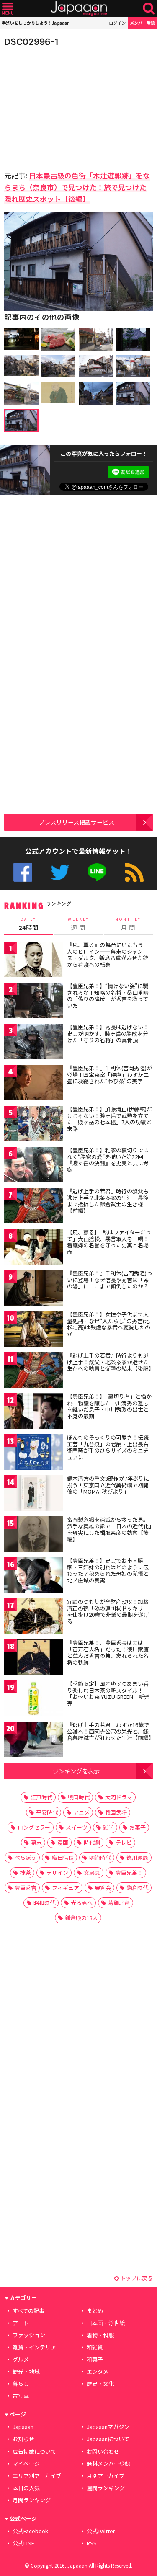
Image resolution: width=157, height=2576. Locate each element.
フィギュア (66, 1888)
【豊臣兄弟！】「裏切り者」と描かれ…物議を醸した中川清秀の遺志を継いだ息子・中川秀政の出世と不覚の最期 (109, 1406)
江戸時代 (41, 1797)
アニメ (81, 1812)
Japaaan (79, 9)
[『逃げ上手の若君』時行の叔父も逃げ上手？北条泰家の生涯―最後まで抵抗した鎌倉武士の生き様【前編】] (33, 1207)
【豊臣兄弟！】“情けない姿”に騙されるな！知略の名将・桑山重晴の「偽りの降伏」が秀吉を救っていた (108, 996)
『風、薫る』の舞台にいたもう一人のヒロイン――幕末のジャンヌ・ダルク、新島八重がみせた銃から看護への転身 (108, 955)
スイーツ (77, 1827)
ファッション (29, 2335)
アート (21, 2323)
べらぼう (26, 1857)
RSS (134, 872)
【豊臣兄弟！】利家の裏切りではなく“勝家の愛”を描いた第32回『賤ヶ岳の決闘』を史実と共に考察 (108, 1160)
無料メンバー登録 (108, 2464)
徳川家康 (137, 1857)
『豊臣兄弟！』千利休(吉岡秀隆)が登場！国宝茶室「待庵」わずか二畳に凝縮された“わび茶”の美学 (109, 1074)
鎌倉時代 (137, 1888)
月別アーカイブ (106, 2476)
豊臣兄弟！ (129, 1873)
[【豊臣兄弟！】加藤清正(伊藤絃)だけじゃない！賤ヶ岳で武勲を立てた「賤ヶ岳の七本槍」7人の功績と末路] (33, 1125)
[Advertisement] (63, 106)
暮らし (21, 2384)
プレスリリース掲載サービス (76, 822)
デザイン (57, 1873)
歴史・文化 (100, 2384)
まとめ (95, 2311)
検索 (149, 9)
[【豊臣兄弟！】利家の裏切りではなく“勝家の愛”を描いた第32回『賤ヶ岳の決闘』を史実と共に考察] (33, 1166)
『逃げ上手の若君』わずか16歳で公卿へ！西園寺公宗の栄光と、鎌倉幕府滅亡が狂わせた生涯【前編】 (111, 1731)
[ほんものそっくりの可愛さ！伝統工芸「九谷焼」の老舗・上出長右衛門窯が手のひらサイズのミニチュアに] (33, 1453)
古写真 (21, 2396)
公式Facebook (23, 872)
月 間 (128, 924)
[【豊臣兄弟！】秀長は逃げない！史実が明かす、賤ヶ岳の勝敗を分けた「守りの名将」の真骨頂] (33, 1043)
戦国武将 (116, 1812)
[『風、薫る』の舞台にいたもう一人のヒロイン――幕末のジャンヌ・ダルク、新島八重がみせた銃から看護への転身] (33, 961)
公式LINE (97, 872)
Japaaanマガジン (108, 2427)
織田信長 (63, 1857)
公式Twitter (60, 872)
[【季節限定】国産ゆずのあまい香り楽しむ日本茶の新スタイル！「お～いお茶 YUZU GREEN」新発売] (33, 1700)
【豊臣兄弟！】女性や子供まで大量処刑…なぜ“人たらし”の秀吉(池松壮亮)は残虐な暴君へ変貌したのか (109, 1324)
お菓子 (138, 1827)
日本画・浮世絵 (106, 2323)
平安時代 (47, 1812)
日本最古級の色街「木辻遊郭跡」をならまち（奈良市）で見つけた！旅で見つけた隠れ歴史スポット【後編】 (77, 187)
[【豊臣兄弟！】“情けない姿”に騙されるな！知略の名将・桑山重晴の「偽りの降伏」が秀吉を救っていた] (33, 1002)
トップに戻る (136, 2278)
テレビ (124, 1842)
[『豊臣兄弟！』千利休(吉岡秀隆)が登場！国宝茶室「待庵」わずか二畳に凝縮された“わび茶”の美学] (33, 1084)
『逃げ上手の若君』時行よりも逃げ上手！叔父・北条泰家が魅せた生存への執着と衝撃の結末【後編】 (111, 1362)
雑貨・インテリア (34, 2347)
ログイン (117, 23)
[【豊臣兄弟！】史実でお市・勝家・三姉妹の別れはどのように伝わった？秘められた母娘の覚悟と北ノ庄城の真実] (33, 1576)
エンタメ (98, 2371)
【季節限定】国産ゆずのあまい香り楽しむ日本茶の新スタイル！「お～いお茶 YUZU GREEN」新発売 (108, 1693)
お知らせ (23, 2439)
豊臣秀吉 (26, 1888)
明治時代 (100, 1857)
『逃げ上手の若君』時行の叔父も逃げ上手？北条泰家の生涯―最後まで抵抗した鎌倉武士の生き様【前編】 (108, 1201)
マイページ (26, 2464)
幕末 (36, 1842)
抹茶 (26, 1873)
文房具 (92, 1873)
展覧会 (103, 1888)
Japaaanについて (108, 2439)
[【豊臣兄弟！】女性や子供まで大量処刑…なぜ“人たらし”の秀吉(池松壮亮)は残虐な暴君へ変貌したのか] (33, 1330)
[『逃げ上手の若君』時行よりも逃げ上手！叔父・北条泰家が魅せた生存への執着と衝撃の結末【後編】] (33, 1371)
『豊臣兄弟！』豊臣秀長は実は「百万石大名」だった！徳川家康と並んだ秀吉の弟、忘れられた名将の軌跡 (108, 1652)
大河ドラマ (119, 1797)
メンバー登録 (142, 23)
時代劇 (92, 1842)
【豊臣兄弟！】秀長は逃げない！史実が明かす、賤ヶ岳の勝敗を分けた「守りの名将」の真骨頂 (108, 1033)
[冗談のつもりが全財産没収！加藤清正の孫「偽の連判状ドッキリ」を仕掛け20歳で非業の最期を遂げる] (33, 1617)
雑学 (108, 1827)
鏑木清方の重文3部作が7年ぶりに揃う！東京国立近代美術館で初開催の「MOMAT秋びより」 (108, 1485)
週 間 (78, 924)
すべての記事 (28, 2311)
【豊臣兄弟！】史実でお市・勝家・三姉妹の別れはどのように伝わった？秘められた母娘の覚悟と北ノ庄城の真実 (108, 1570)
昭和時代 (44, 1903)
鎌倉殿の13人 (81, 1918)
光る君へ (82, 1903)
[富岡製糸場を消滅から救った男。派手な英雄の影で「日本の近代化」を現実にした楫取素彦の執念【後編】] (33, 1535)
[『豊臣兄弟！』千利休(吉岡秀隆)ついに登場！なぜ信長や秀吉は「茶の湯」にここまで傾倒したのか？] (33, 1289)
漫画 (63, 1842)
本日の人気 (26, 2488)
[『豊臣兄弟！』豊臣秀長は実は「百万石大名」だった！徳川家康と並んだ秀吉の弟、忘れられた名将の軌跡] (33, 1658)
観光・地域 (26, 2371)
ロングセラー (34, 1827)
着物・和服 (100, 2335)
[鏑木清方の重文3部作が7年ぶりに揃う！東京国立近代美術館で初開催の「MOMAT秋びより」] (33, 1494)
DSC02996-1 (31, 42)
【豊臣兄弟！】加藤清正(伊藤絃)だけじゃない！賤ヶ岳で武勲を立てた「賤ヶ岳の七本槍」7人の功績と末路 (109, 1119)
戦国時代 (79, 1797)
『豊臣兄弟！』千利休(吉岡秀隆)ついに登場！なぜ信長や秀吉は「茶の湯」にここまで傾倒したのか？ (109, 1280)
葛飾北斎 (119, 1903)
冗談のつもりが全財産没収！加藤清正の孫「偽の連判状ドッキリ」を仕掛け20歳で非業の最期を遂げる (108, 1611)
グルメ (21, 2359)
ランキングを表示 (76, 1771)
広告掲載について (34, 2451)
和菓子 (95, 2359)
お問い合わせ (103, 2451)
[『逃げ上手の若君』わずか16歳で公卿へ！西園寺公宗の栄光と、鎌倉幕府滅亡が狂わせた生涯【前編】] (33, 1741)
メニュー (8, 9)
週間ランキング (106, 2488)
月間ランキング (32, 2500)
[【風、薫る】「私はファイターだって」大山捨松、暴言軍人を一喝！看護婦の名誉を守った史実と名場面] (33, 1248)
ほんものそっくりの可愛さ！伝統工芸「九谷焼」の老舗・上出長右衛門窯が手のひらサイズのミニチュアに (108, 1447)
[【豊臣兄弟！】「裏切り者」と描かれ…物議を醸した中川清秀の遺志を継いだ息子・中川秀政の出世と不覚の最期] (33, 1412)
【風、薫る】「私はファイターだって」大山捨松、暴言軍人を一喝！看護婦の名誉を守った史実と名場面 (109, 1242)
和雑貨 (95, 2347)
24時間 (28, 924)
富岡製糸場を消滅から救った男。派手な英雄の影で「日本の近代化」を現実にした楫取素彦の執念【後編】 (109, 1529)
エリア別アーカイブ (37, 2476)
